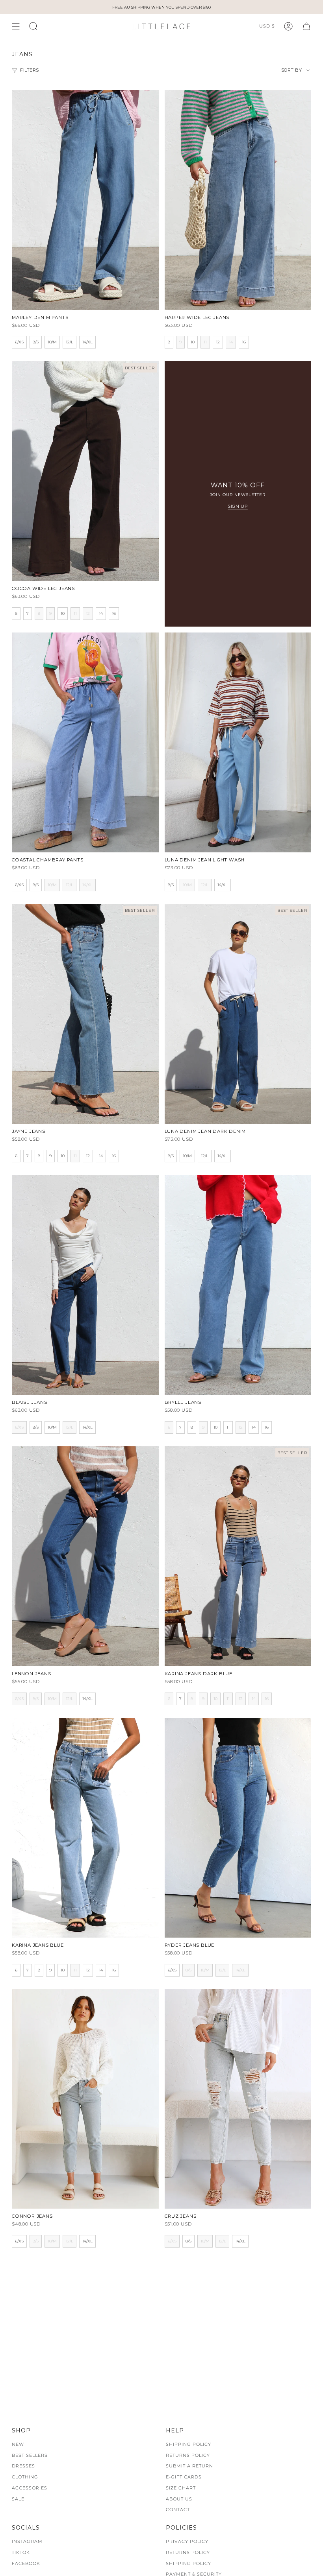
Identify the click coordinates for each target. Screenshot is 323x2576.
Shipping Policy (188, 2444)
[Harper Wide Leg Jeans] (238, 200)
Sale (18, 2499)
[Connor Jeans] (85, 2099)
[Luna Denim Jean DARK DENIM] (238, 1014)
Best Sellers (30, 2455)
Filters (30, 70)
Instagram (27, 2541)
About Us (179, 2499)
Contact (178, 2510)
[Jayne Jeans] (85, 1014)
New (18, 2444)
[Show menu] (16, 26)
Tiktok (21, 2552)
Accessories (30, 2488)
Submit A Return (189, 2466)
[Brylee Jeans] (238, 1285)
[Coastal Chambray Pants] (85, 742)
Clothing (25, 2477)
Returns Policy (188, 2455)
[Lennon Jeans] (85, 1556)
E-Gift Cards (184, 2477)
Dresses (23, 2466)
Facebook (26, 2563)
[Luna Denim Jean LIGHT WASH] (238, 742)
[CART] (306, 26)
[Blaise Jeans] (85, 1285)
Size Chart (181, 2488)
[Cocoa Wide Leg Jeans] (85, 471)
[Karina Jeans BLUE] (85, 1828)
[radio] (19, 342)
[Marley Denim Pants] (85, 200)
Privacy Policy (187, 2541)
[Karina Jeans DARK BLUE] (238, 1556)
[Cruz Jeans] (238, 2099)
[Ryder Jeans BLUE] (238, 1828)
